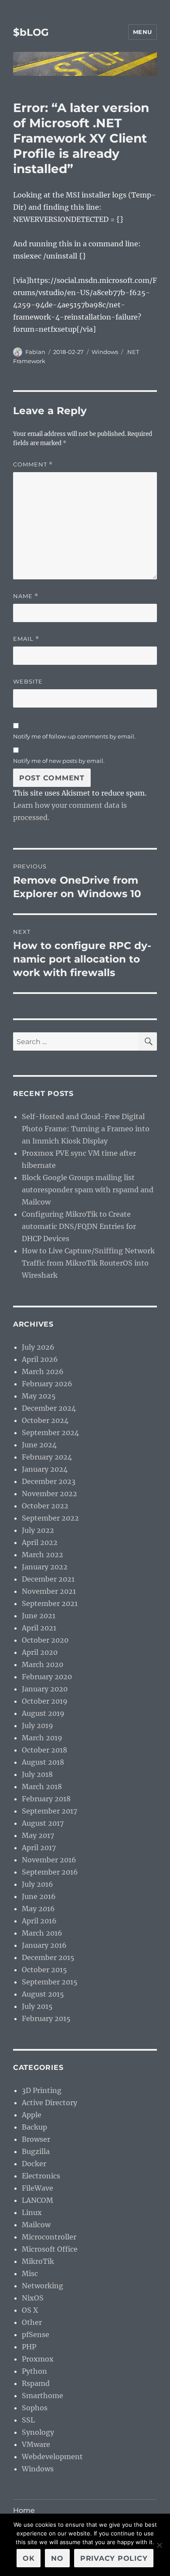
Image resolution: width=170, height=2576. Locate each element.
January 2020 (45, 1689)
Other (32, 2322)
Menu (143, 32)
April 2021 (39, 1628)
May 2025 (39, 1396)
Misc (30, 2273)
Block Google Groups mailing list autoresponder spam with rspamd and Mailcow (88, 1190)
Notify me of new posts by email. (59, 761)
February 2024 (47, 1457)
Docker (34, 2164)
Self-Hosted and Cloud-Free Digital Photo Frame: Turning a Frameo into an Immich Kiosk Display (86, 1129)
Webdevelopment (52, 2457)
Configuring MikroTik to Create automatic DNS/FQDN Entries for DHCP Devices (79, 1226)
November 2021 (49, 1591)
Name (26, 596)
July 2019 (37, 1725)
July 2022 (38, 1530)
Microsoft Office (50, 2249)
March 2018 (42, 1787)
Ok (29, 2558)
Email (26, 639)
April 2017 (39, 1848)
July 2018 (37, 1774)
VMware (36, 2444)
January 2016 (44, 1945)
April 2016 (39, 1921)
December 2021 (48, 1579)
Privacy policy (114, 2558)
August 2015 (43, 1994)
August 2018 (43, 1762)
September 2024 (50, 1433)
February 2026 (47, 1384)
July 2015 (37, 2006)
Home (24, 2510)
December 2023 (49, 1481)
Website (28, 681)
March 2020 (42, 1664)
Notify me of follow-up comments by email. (74, 736)
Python (34, 2371)
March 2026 (43, 1371)
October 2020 (45, 1640)
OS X (30, 2310)
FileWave (37, 2188)
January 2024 (45, 1469)
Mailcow (36, 2225)
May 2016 (38, 1909)
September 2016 (50, 1872)
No (57, 2558)
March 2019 (42, 1738)
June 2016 (39, 1896)
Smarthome (42, 2396)
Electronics (41, 2176)
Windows (105, 352)
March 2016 (42, 1933)
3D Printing (42, 2090)
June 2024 (39, 1445)
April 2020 (40, 1652)
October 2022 (45, 1506)
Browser (36, 2139)
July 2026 (38, 1347)
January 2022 (45, 1567)
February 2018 (46, 1799)
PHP (29, 2347)
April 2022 (40, 1542)
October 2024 (45, 1420)
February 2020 (47, 1677)
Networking (42, 2286)
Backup (34, 2127)
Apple (32, 2115)
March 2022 (42, 1555)
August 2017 (43, 1823)
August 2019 (43, 1713)
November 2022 (49, 1494)
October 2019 (45, 1701)
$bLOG (31, 32)
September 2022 (50, 1518)
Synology (38, 2432)
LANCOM (37, 2200)
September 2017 (49, 1811)
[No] (159, 2545)
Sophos (35, 2408)
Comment (33, 464)
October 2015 (44, 1970)
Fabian (35, 352)
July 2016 (37, 1884)
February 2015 (46, 2018)
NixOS (33, 2298)
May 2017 (38, 1835)
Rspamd (36, 2383)
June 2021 (39, 1616)
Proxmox (38, 2359)
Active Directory (49, 2103)
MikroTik (38, 2261)
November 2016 (49, 1860)
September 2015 (50, 1982)
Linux (32, 2212)
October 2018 (44, 1750)
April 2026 (40, 1359)
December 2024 (49, 1408)
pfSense (36, 2334)
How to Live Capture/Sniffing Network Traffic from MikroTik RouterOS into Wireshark (88, 1263)
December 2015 (48, 1957)
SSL (28, 2420)
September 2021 (50, 1603)
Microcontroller (49, 2237)
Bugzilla (36, 2151)
